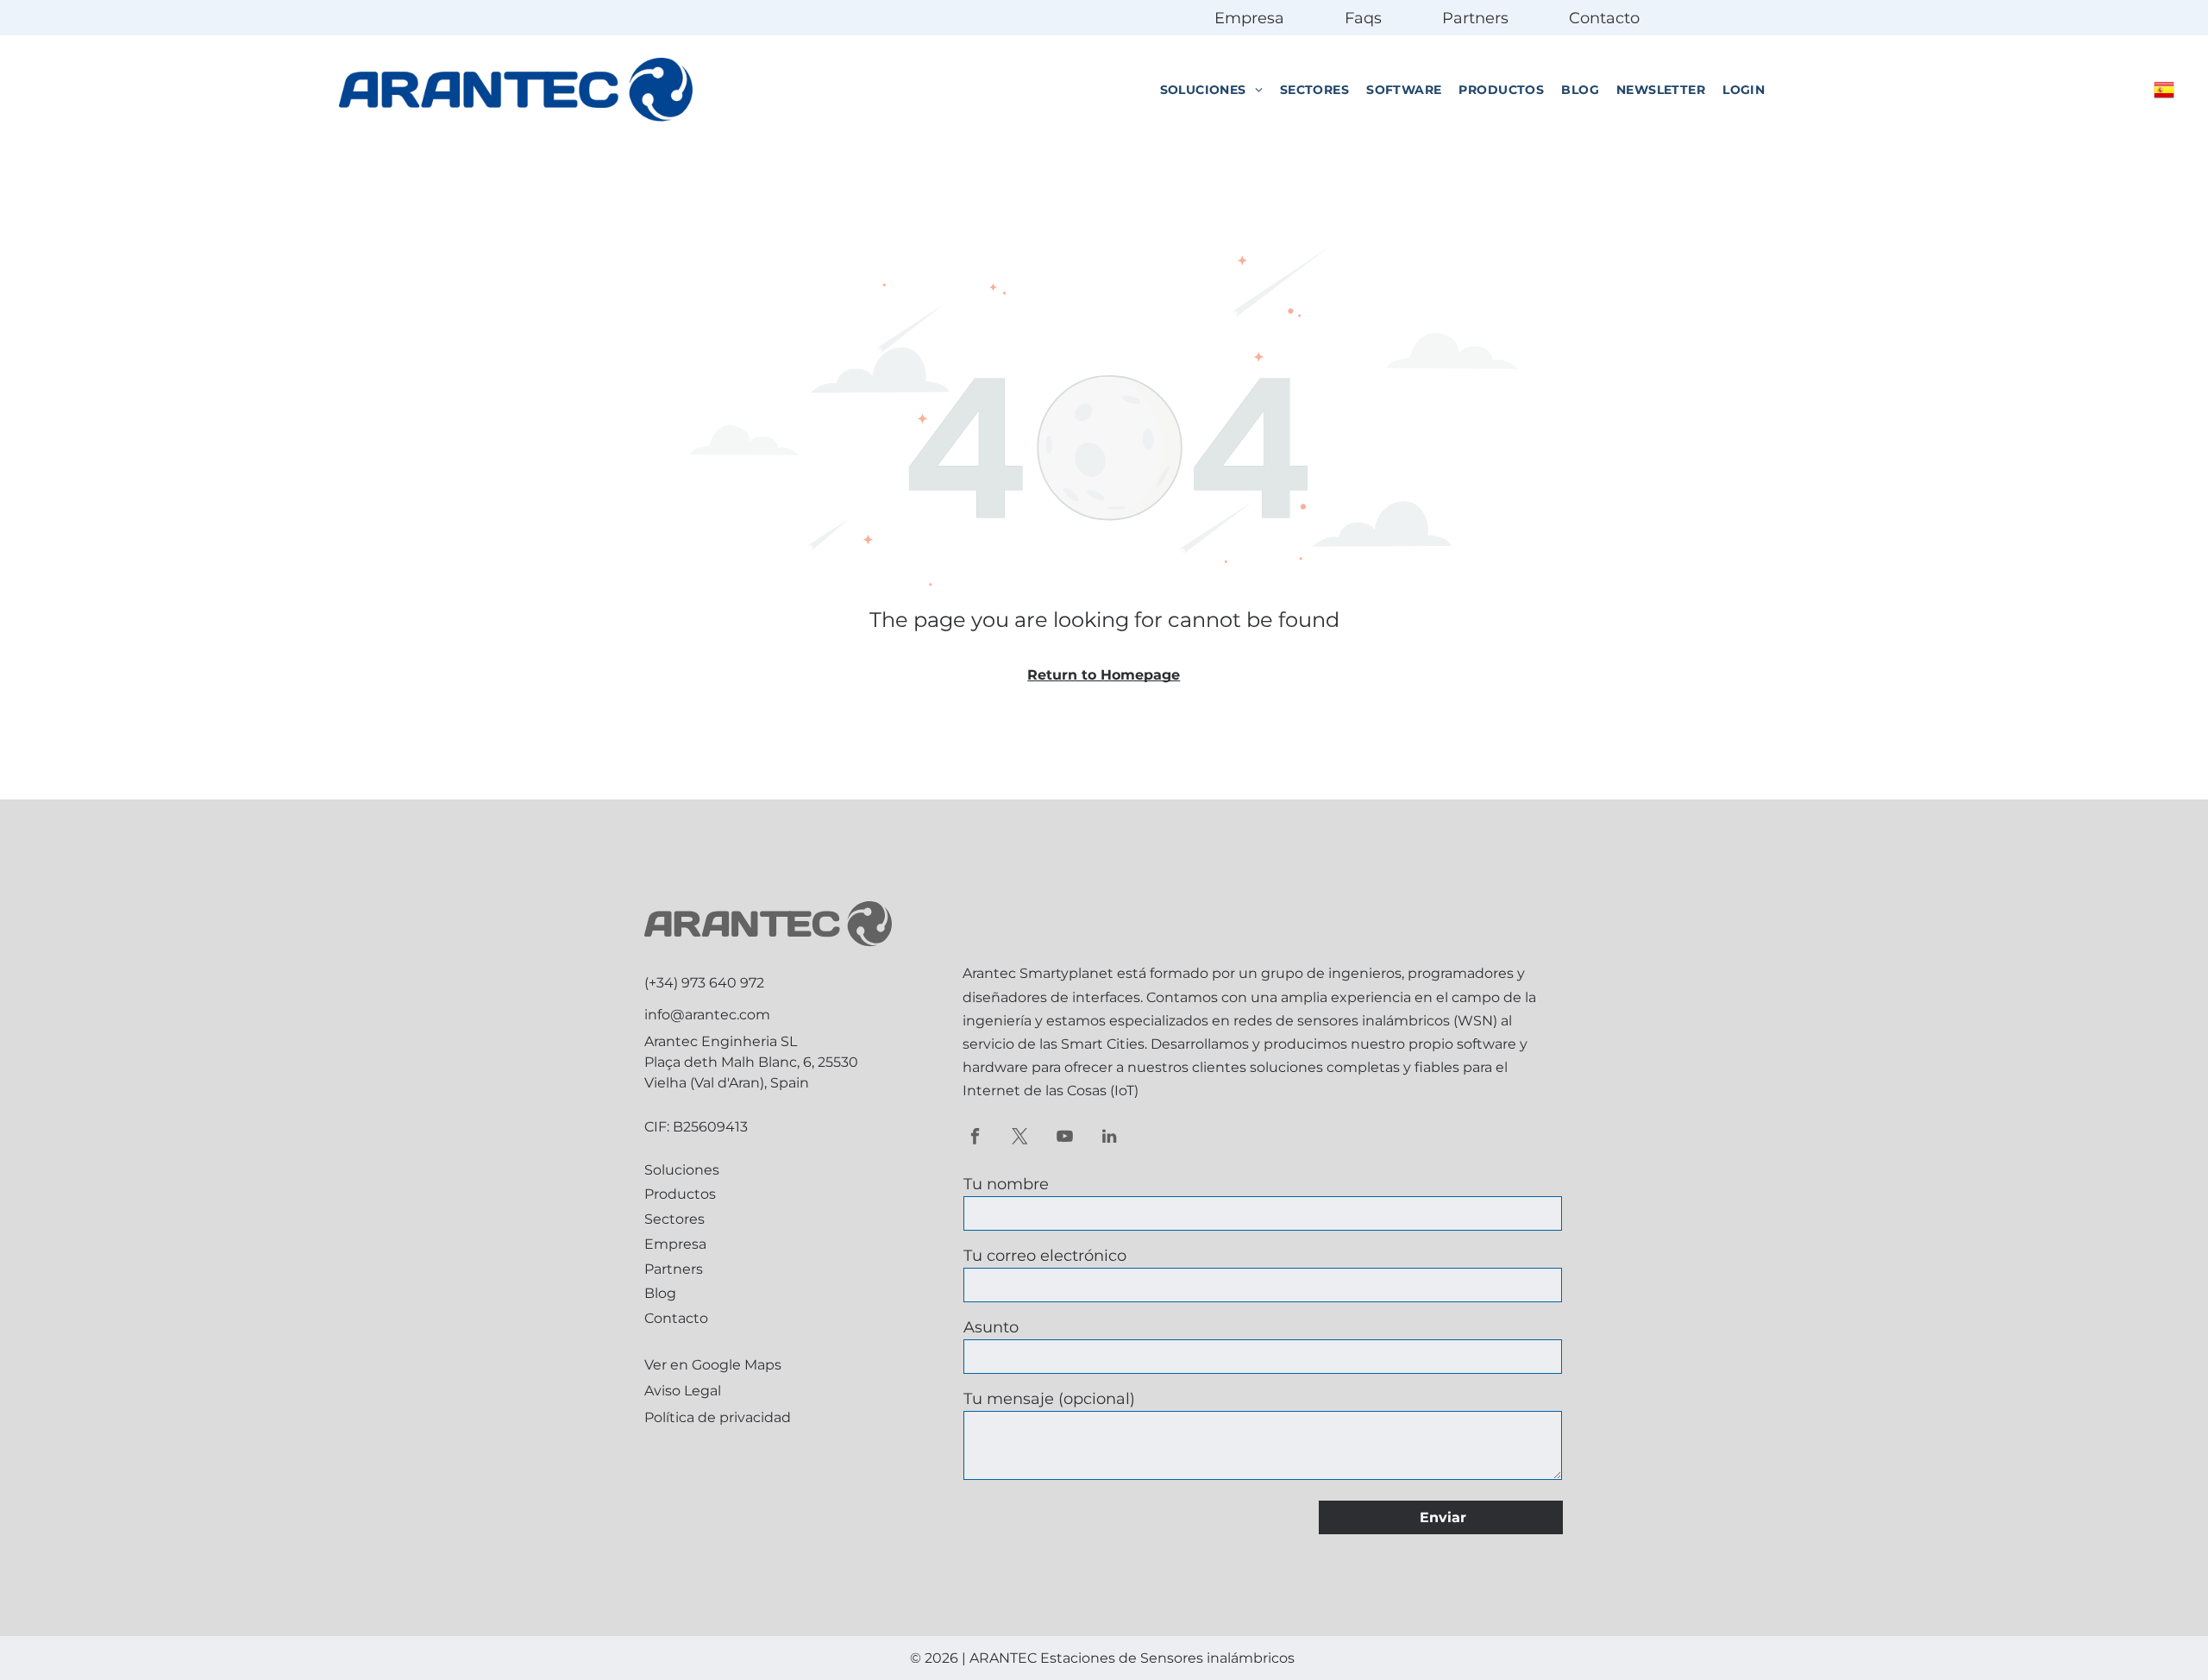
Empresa (1249, 18)
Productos (680, 1194)
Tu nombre (1006, 1184)
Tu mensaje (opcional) (1049, 1399)
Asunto (991, 1327)
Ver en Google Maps (713, 1365)
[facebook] (975, 1138)
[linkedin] (1110, 1138)
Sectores (674, 1219)
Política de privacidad (718, 1417)
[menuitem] (1211, 90)
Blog (660, 1293)
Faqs (1363, 18)
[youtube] (1065, 1138)
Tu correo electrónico (1045, 1256)
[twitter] (1020, 1138)
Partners (1475, 18)
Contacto (1604, 18)
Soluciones (682, 1170)
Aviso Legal (683, 1391)
